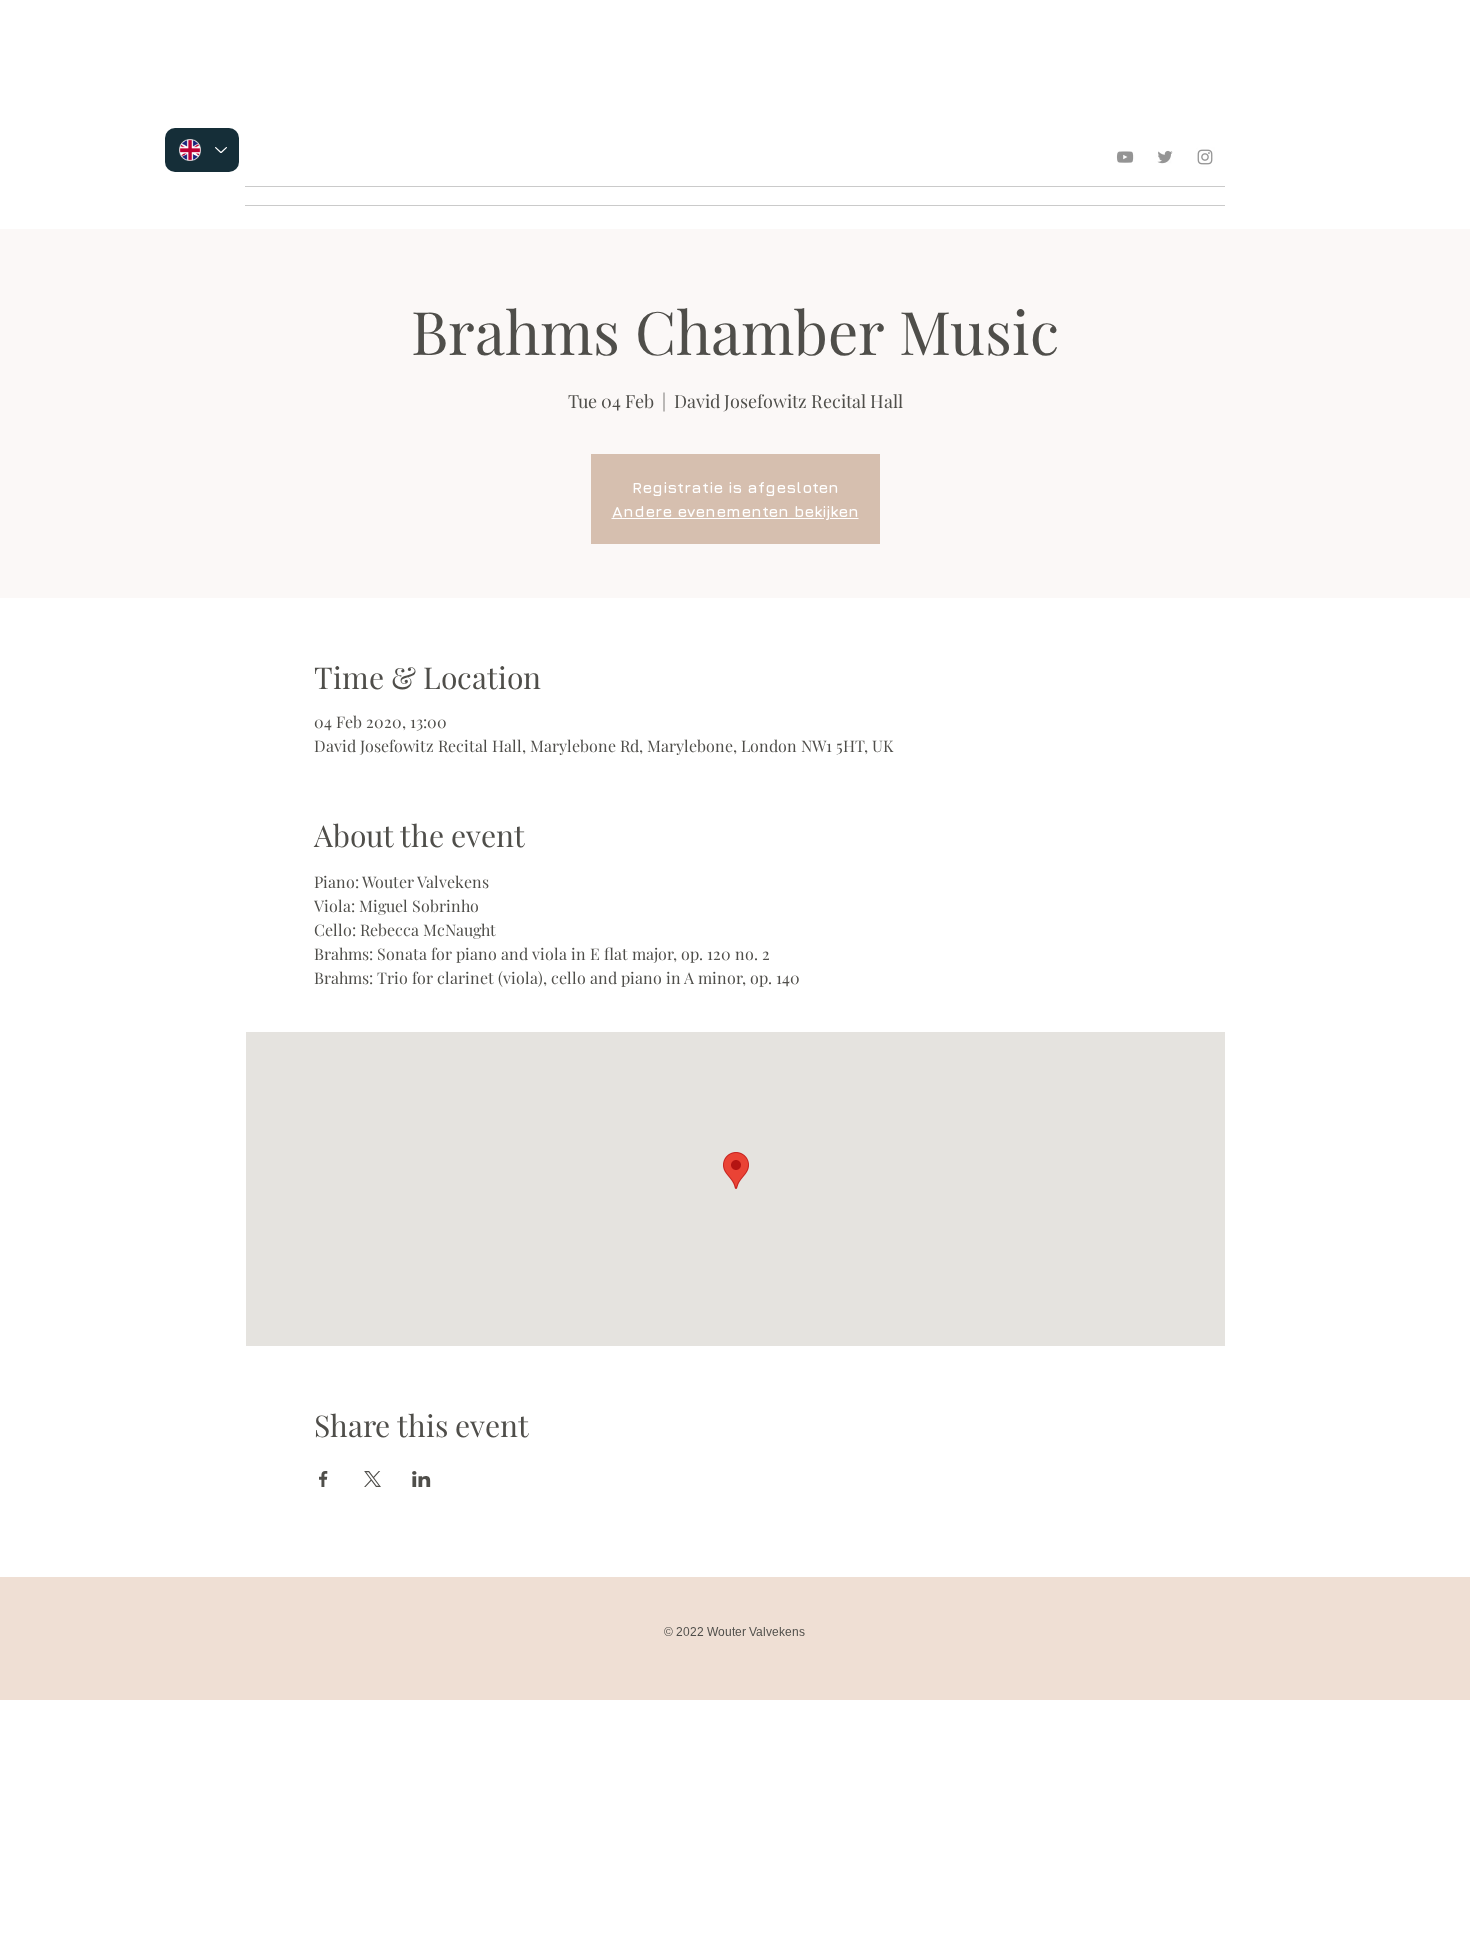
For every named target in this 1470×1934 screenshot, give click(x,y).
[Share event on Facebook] (323, 1479)
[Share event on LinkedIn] (421, 1479)
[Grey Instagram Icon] (1205, 157)
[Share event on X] (372, 1479)
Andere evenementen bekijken (735, 511)
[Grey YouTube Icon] (1125, 157)
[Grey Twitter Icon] (1165, 157)
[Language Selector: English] (202, 150)
